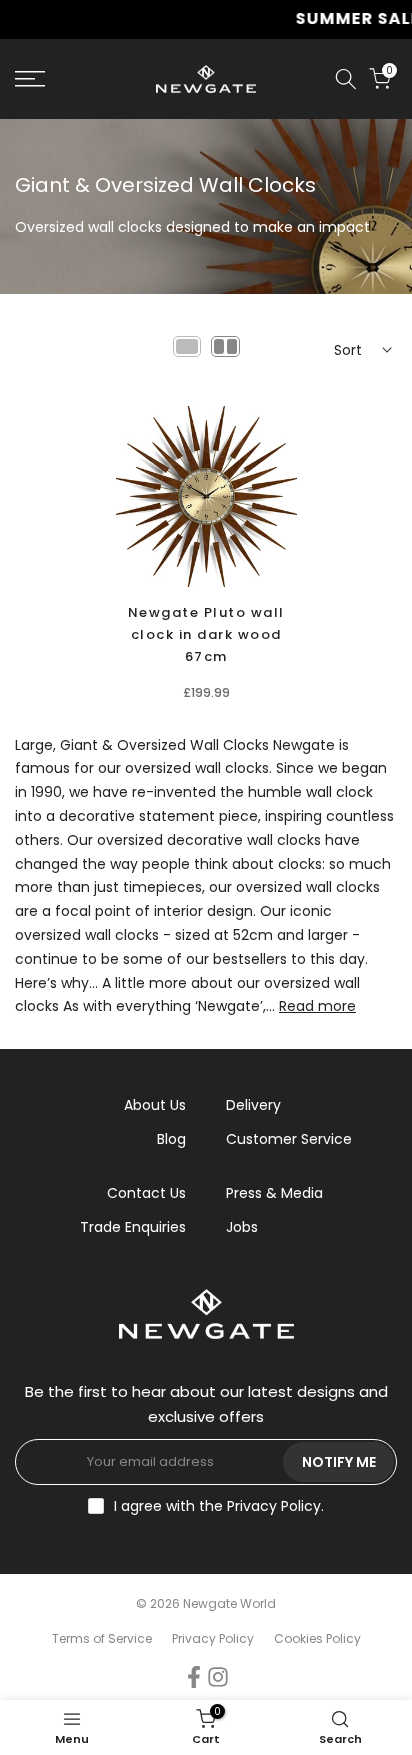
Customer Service (289, 1139)
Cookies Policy (317, 1638)
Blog (171, 1139)
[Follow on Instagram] (218, 1677)
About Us (155, 1105)
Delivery (253, 1105)
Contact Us (146, 1193)
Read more (317, 1006)
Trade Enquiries (133, 1227)
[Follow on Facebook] (194, 1677)
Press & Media (274, 1193)
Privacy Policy (274, 1506)
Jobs (242, 1227)
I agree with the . (219, 1506)
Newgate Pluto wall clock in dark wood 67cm (206, 634)
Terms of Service (102, 1638)
